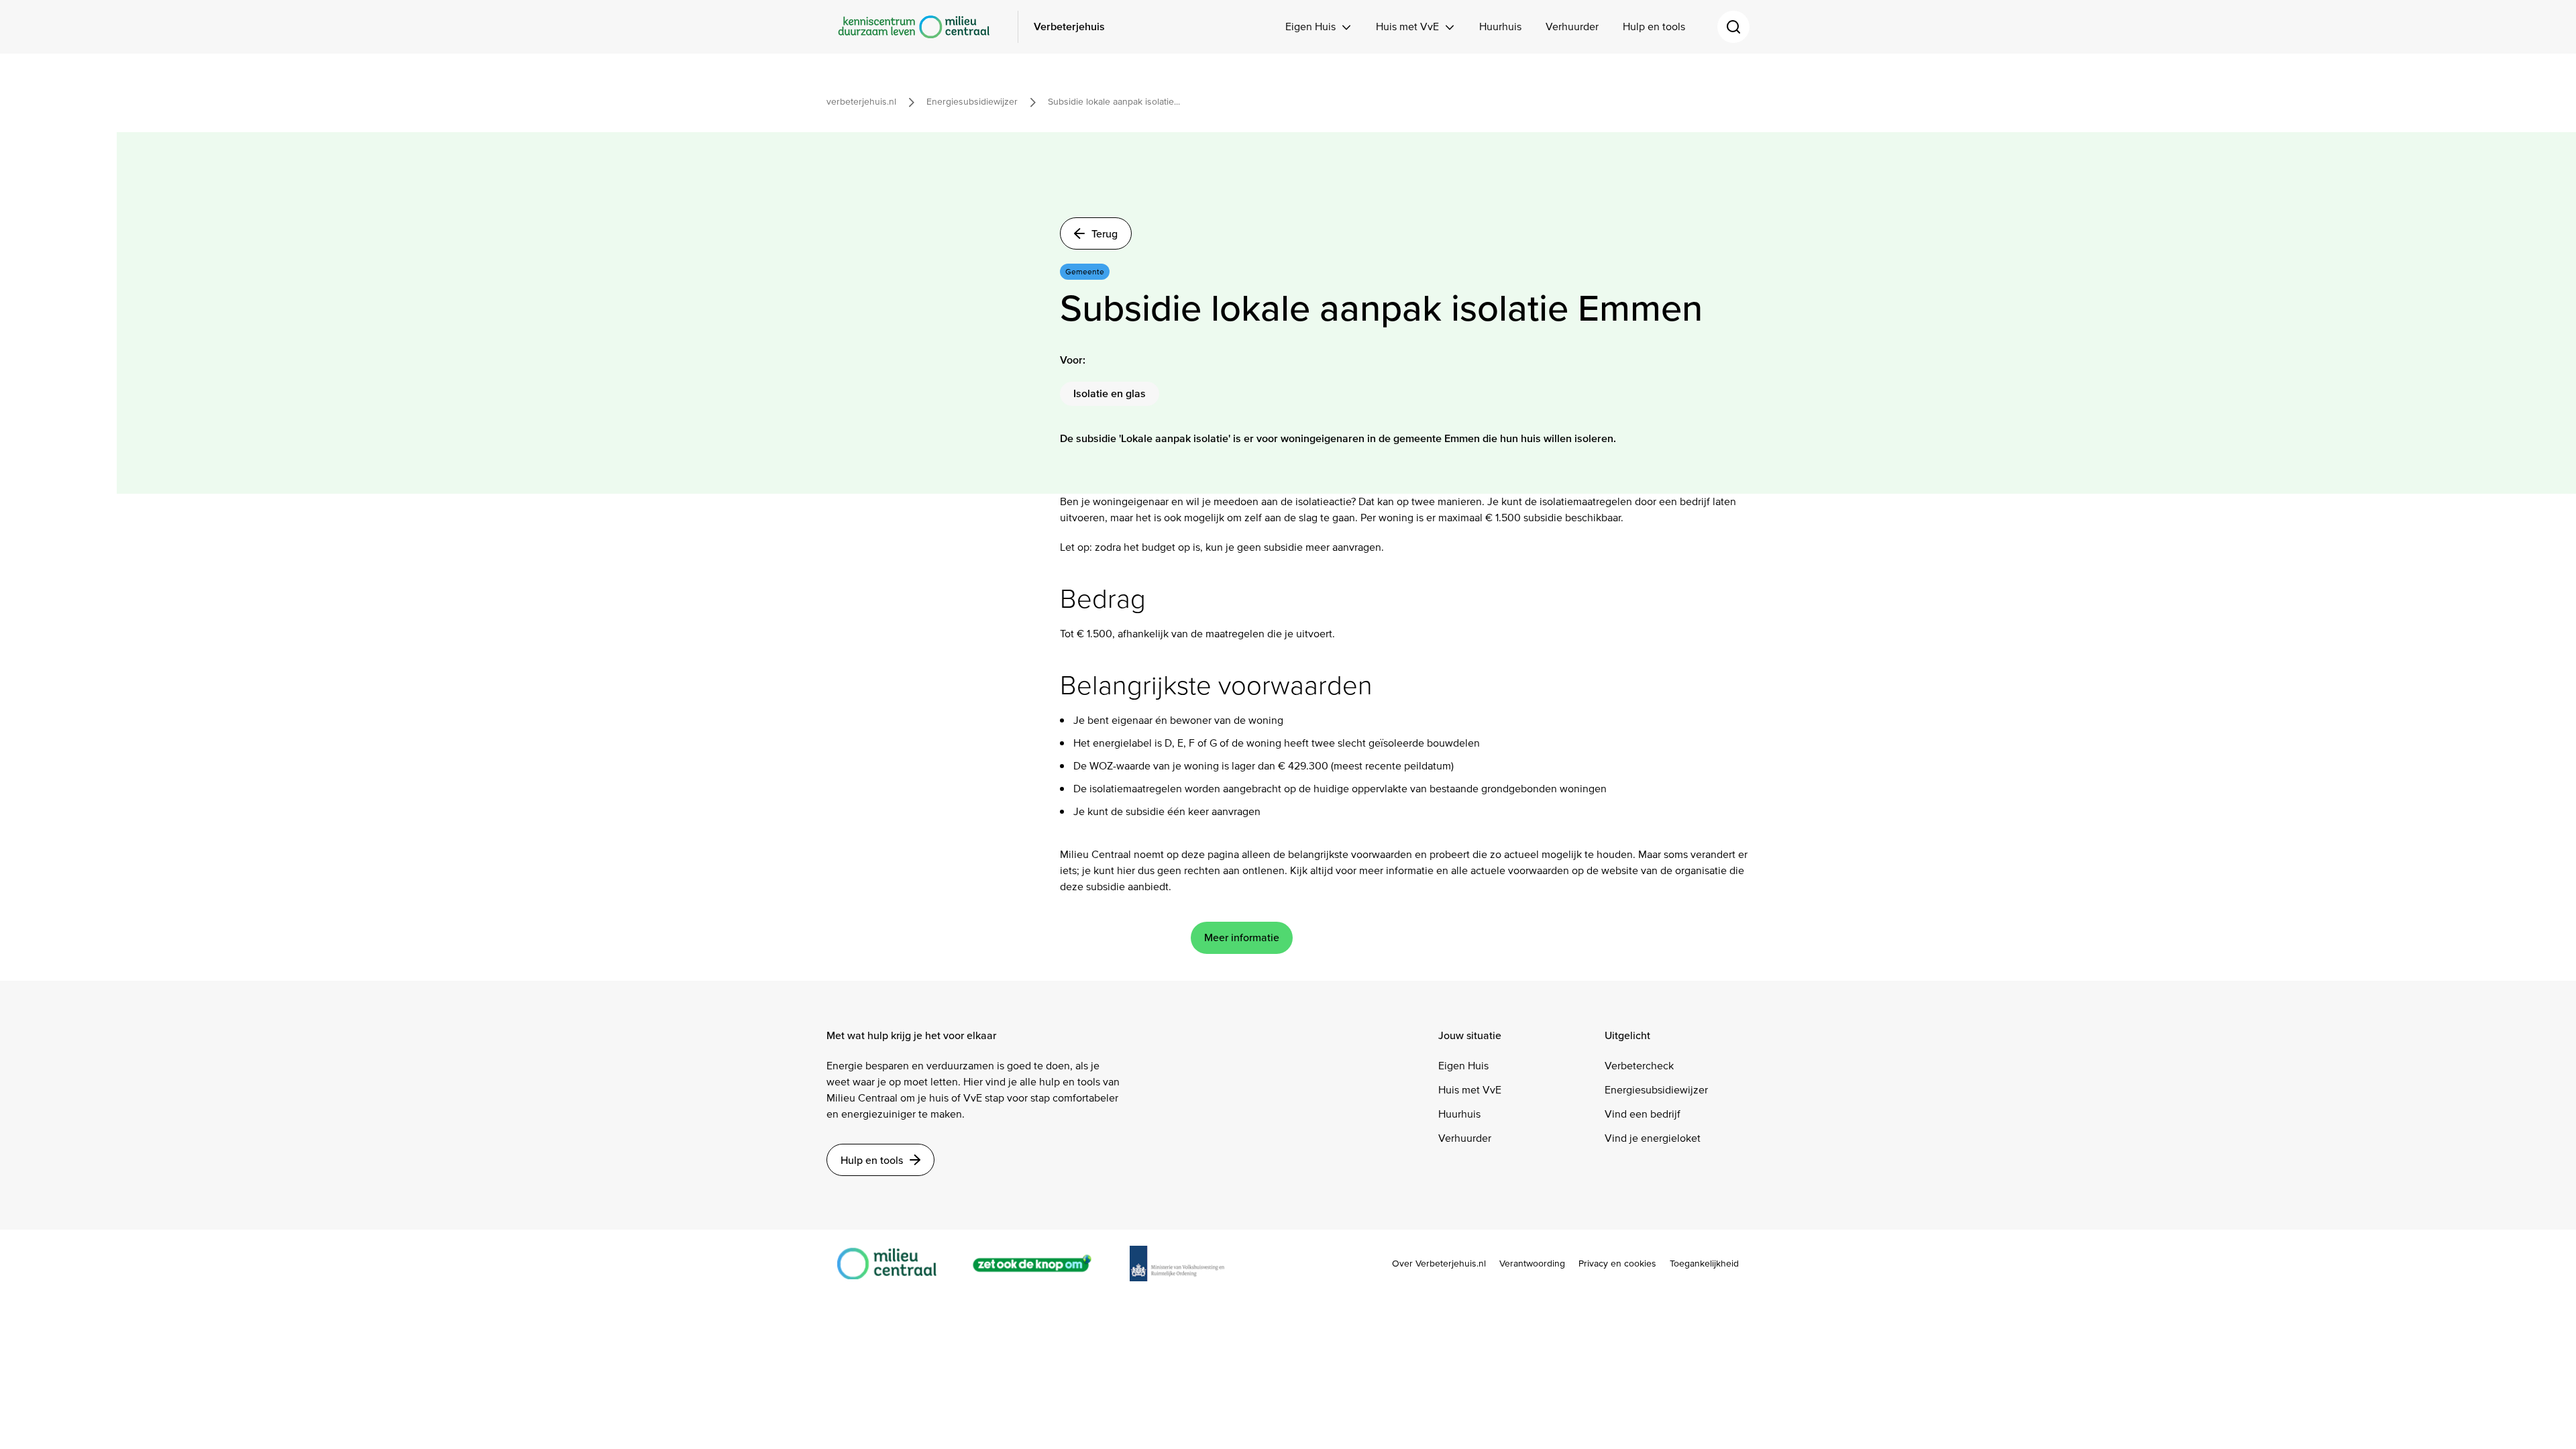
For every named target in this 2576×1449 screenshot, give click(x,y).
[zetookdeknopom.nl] (1040, 1264)
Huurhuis (1500, 26)
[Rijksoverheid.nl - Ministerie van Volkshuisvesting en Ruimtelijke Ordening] (1184, 1263)
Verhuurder (1572, 26)
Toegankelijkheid (1704, 1264)
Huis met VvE (1407, 26)
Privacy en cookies (1617, 1264)
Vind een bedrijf (1643, 1114)
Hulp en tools (1654, 26)
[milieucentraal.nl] (894, 1264)
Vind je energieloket (1653, 1138)
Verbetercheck (1639, 1066)
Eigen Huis (1310, 26)
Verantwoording (1532, 1264)
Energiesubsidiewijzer (1656, 1090)
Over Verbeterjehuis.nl (1439, 1264)
